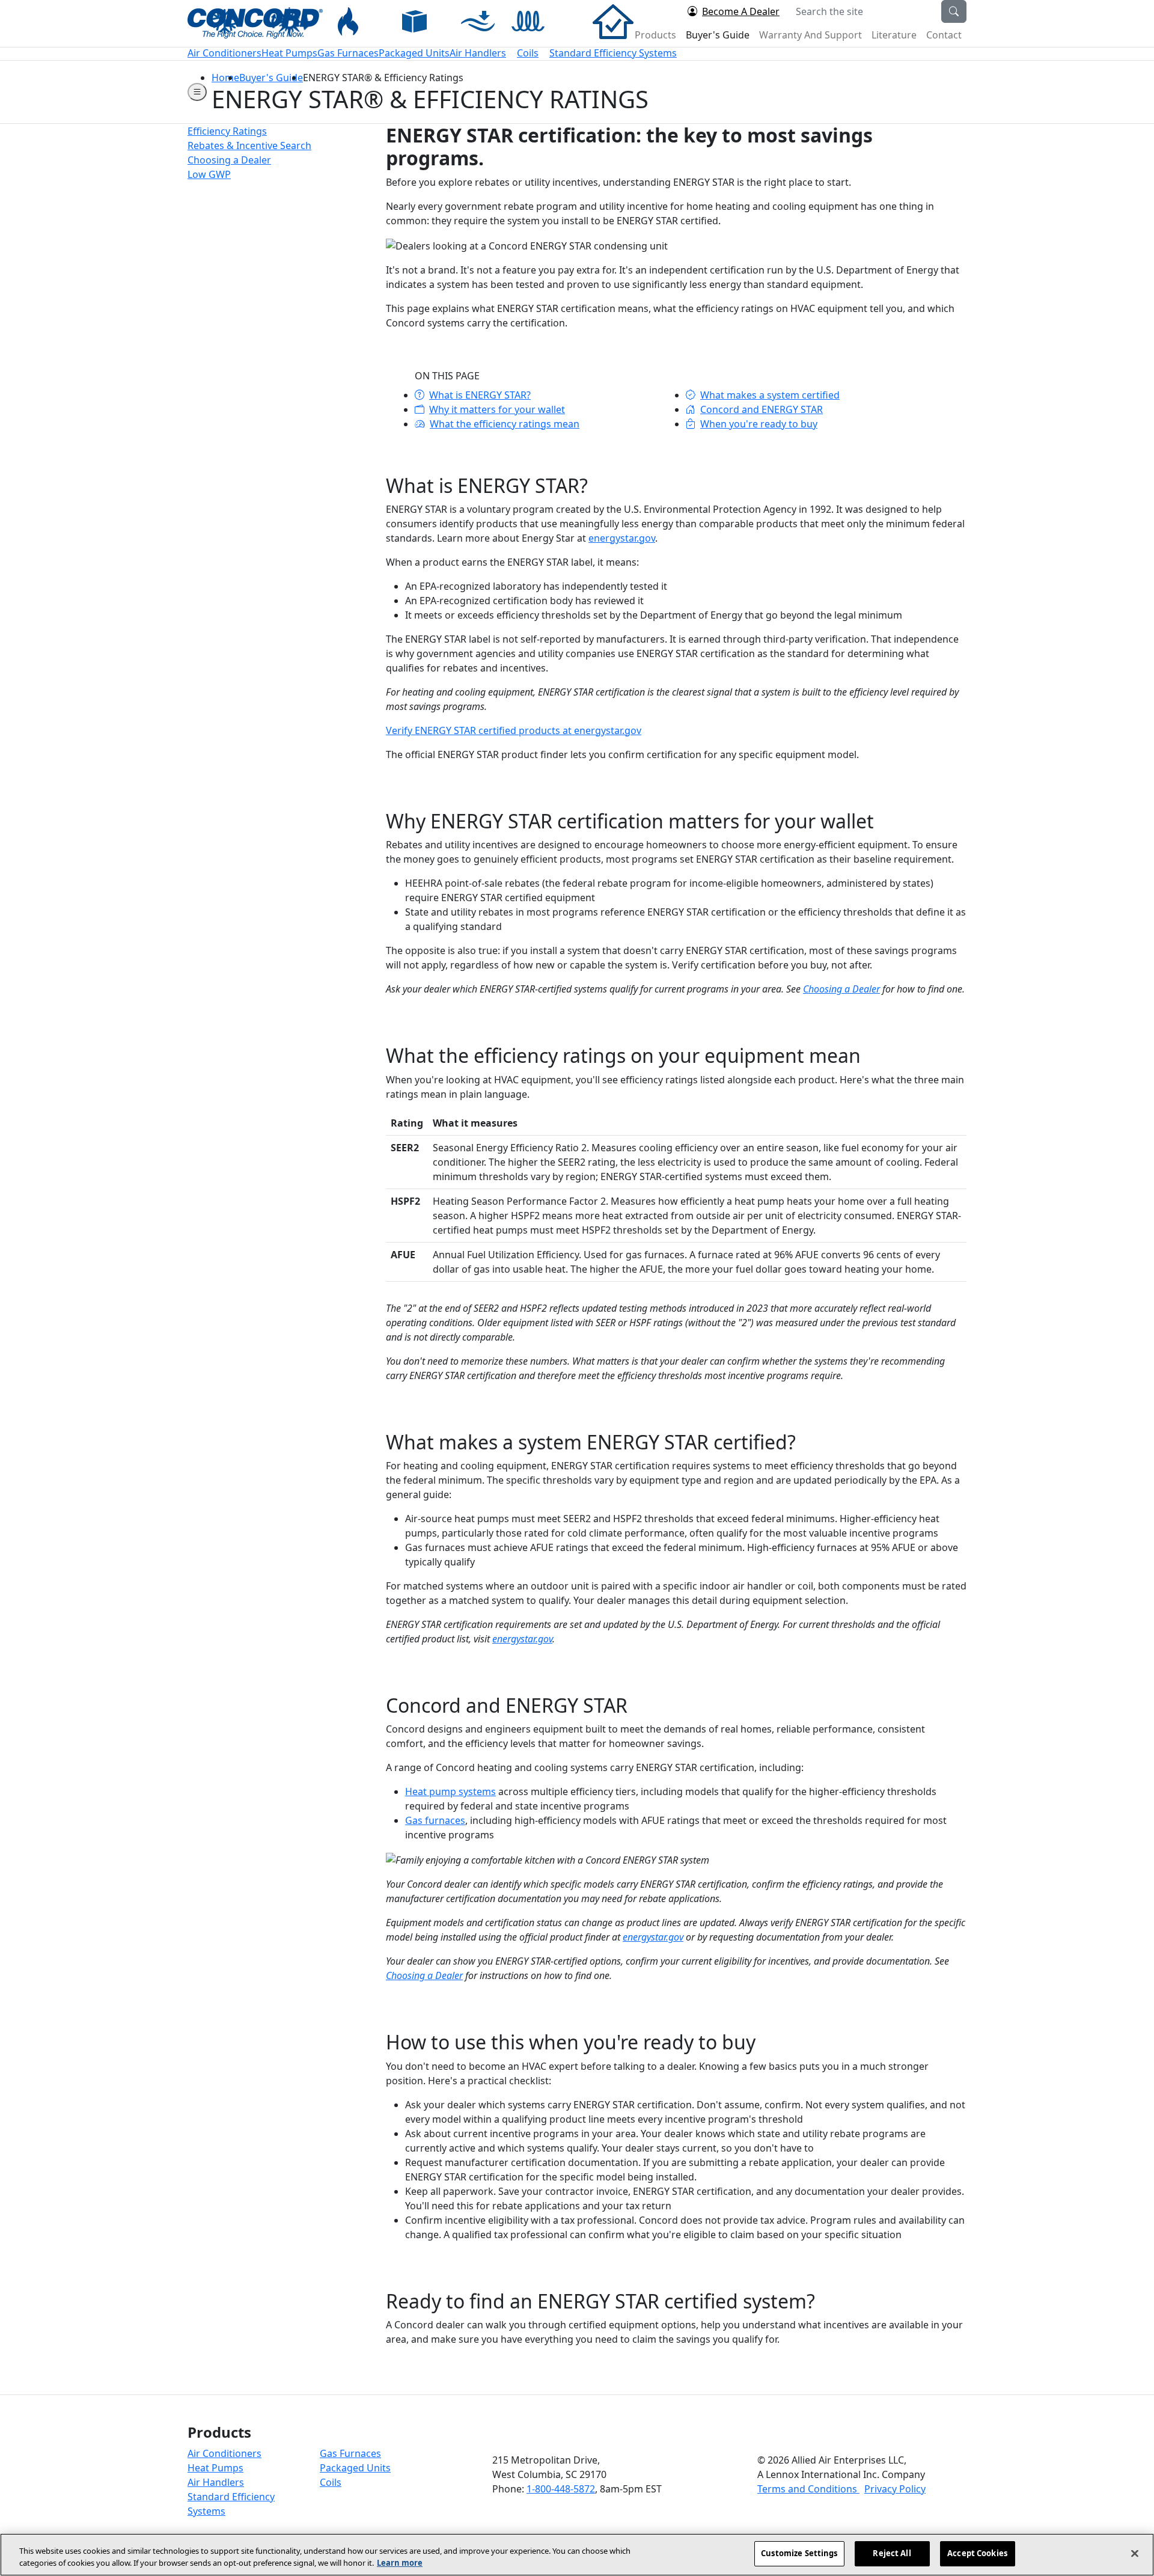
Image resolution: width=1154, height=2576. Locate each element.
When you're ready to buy (759, 424)
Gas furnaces (435, 1820)
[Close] (1135, 2553)
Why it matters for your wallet (497, 409)
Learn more (400, 2563)
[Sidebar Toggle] (197, 92)
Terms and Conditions (808, 2489)
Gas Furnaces (350, 2453)
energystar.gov (622, 538)
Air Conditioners (224, 2453)
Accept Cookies (977, 2553)
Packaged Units (355, 2468)
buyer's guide (271, 78)
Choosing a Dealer (841, 989)
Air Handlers (216, 2482)
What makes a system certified (770, 395)
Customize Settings (799, 2553)
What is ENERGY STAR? (480, 395)
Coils (331, 2482)
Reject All (892, 2553)
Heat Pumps (215, 2468)
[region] (577, 2555)
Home (225, 78)
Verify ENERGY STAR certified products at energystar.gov (514, 730)
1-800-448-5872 (561, 2489)
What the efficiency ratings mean (505, 424)
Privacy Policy (895, 2489)
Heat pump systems (450, 1791)
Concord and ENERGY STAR (762, 409)
